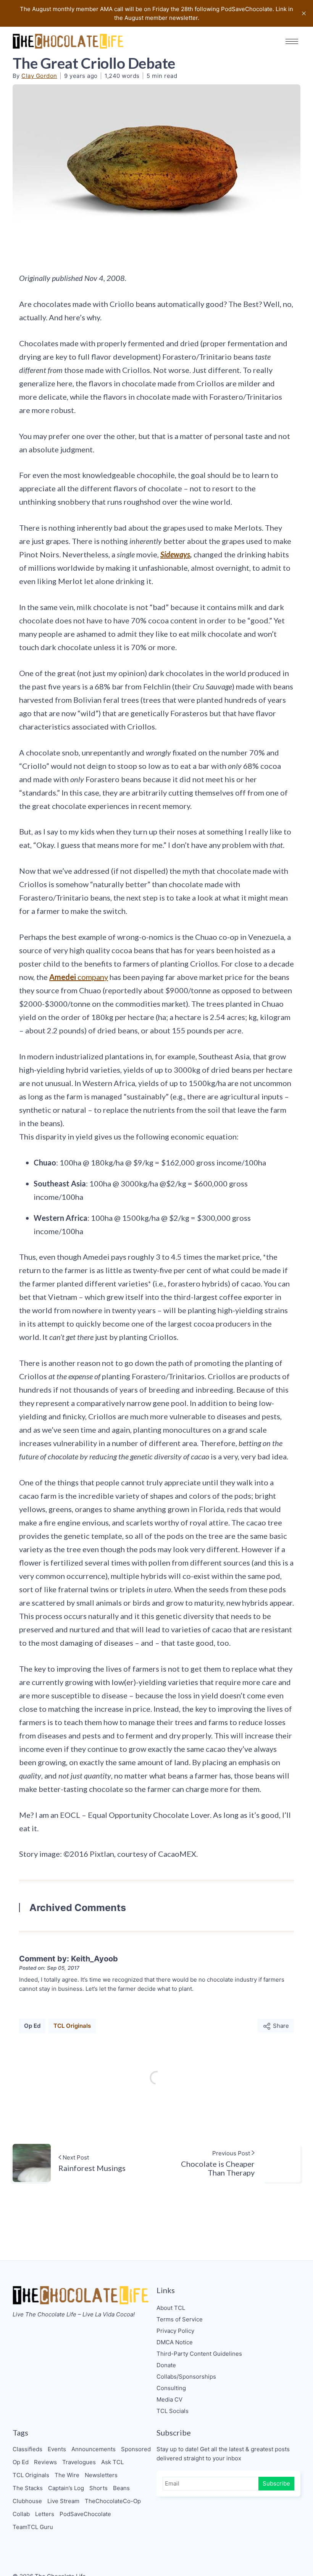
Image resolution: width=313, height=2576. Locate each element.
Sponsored (136, 2449)
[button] (292, 41)
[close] (304, 13)
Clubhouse (27, 2501)
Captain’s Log (66, 2488)
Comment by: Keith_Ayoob (69, 1959)
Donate (166, 2365)
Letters (45, 2514)
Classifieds (27, 2449)
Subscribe (276, 2483)
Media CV (169, 2399)
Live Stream (63, 2501)
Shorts (98, 2488)
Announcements (94, 2449)
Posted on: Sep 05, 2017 (49, 1968)
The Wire (67, 2475)
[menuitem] (228, 2308)
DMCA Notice (175, 2342)
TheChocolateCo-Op (113, 2501)
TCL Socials (173, 2411)
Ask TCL (112, 2462)
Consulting (171, 2388)
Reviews (45, 2462)
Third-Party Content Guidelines (199, 2354)
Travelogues (79, 2462)
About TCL (171, 2308)
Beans (121, 2488)
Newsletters (101, 2475)
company (79, 977)
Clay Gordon (39, 76)
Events (57, 2449)
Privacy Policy (175, 2331)
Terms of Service (180, 2319)
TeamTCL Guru (33, 2527)
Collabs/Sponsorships (186, 2377)
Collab (21, 2514)
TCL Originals (72, 2026)
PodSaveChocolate (85, 2514)
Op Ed (32, 2026)
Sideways (175, 554)
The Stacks (28, 2488)
